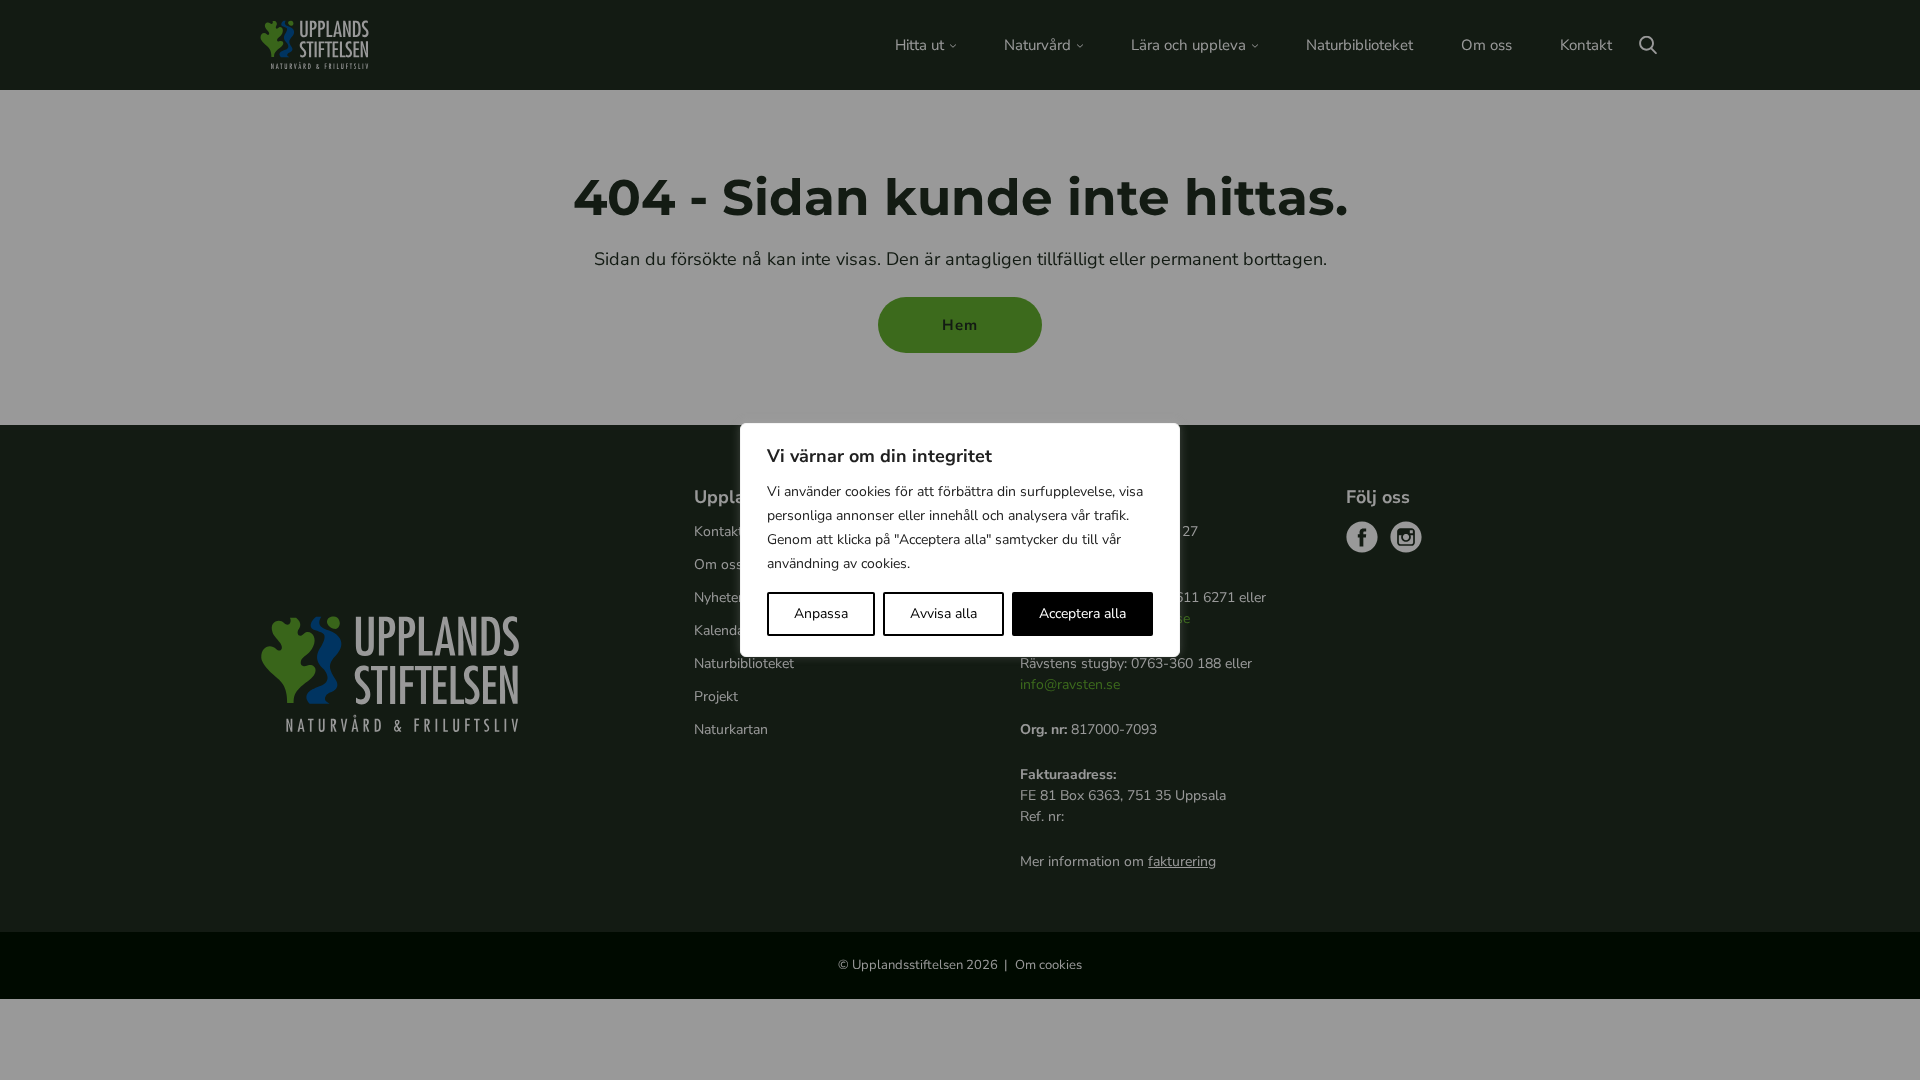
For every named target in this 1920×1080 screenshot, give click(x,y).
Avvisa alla (943, 613)
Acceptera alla (1082, 613)
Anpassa (821, 613)
